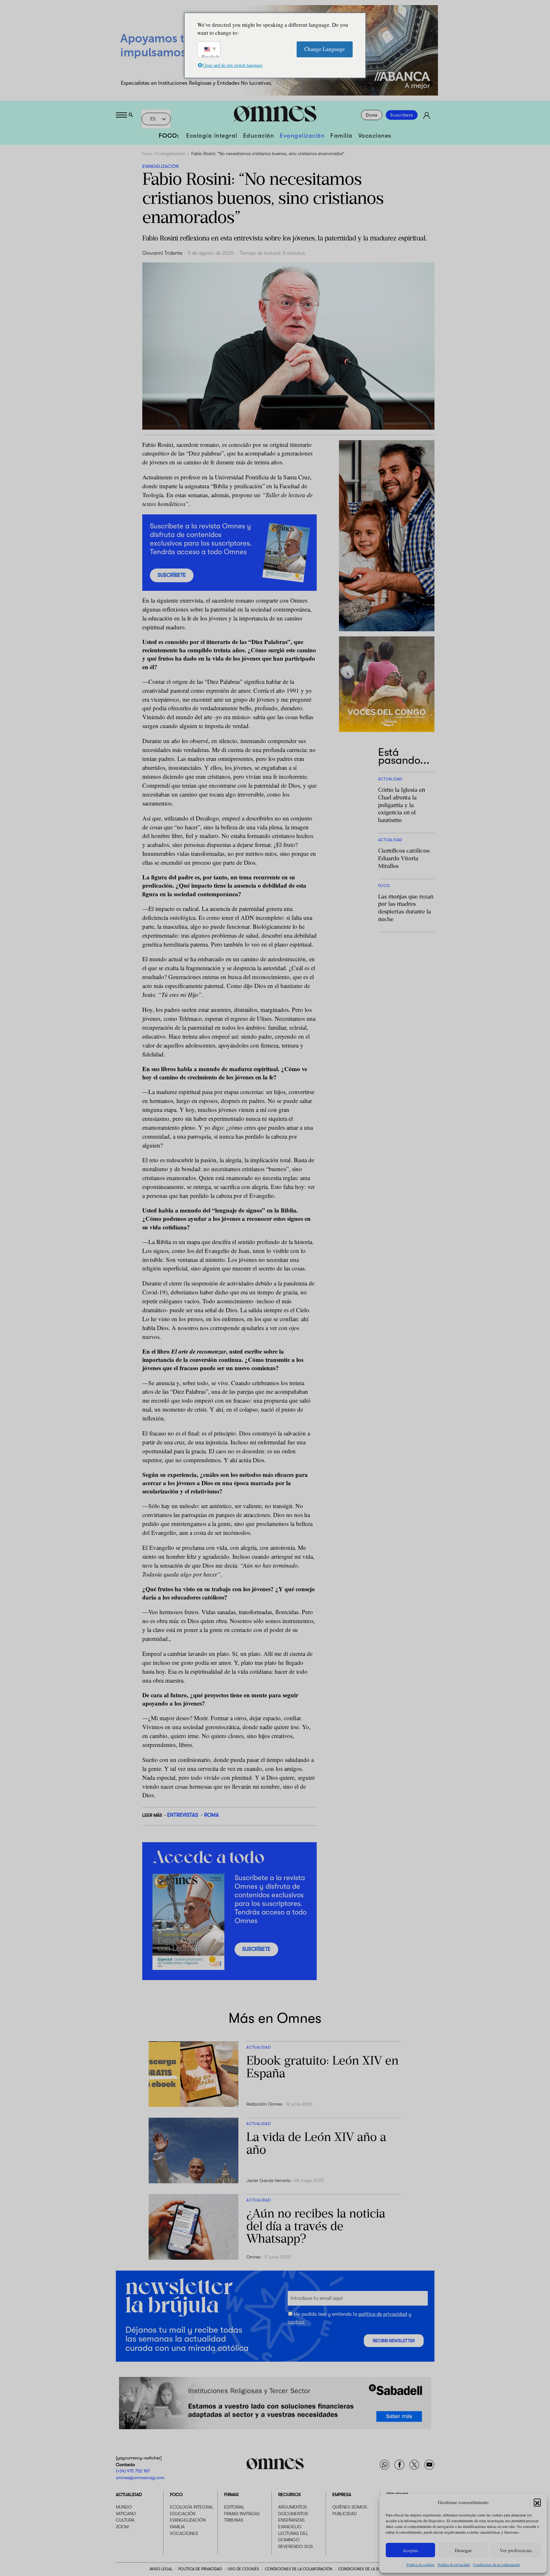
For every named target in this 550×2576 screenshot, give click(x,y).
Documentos (293, 2513)
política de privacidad (383, 2314)
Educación (259, 136)
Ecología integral (212, 136)
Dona (372, 115)
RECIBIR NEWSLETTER (394, 2341)
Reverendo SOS (296, 2546)
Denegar (463, 2550)
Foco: (169, 136)
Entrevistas (183, 1815)
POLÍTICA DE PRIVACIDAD (200, 2569)
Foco (147, 154)
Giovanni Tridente (162, 253)
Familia (342, 136)
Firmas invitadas (242, 2513)
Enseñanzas (291, 2520)
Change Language (325, 49)
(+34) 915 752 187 (133, 2471)
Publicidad (345, 2513)
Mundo (124, 2507)
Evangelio (290, 2527)
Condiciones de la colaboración (496, 2565)
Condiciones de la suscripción (369, 2569)
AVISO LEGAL (161, 2569)
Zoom (122, 2527)
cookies (296, 2322)
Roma (212, 1815)
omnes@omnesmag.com (140, 2477)
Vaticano (126, 2513)
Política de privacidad (454, 2565)
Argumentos (293, 2507)
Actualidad (129, 2494)
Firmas (231, 2494)
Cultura (125, 2520)
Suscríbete (402, 115)
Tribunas (234, 2520)
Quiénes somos (350, 2507)
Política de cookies (420, 2565)
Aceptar (410, 2550)
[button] (537, 2502)
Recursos (289, 2494)
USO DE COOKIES (243, 2569)
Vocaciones (375, 136)
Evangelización (302, 136)
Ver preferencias (516, 2550)
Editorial (234, 2507)
